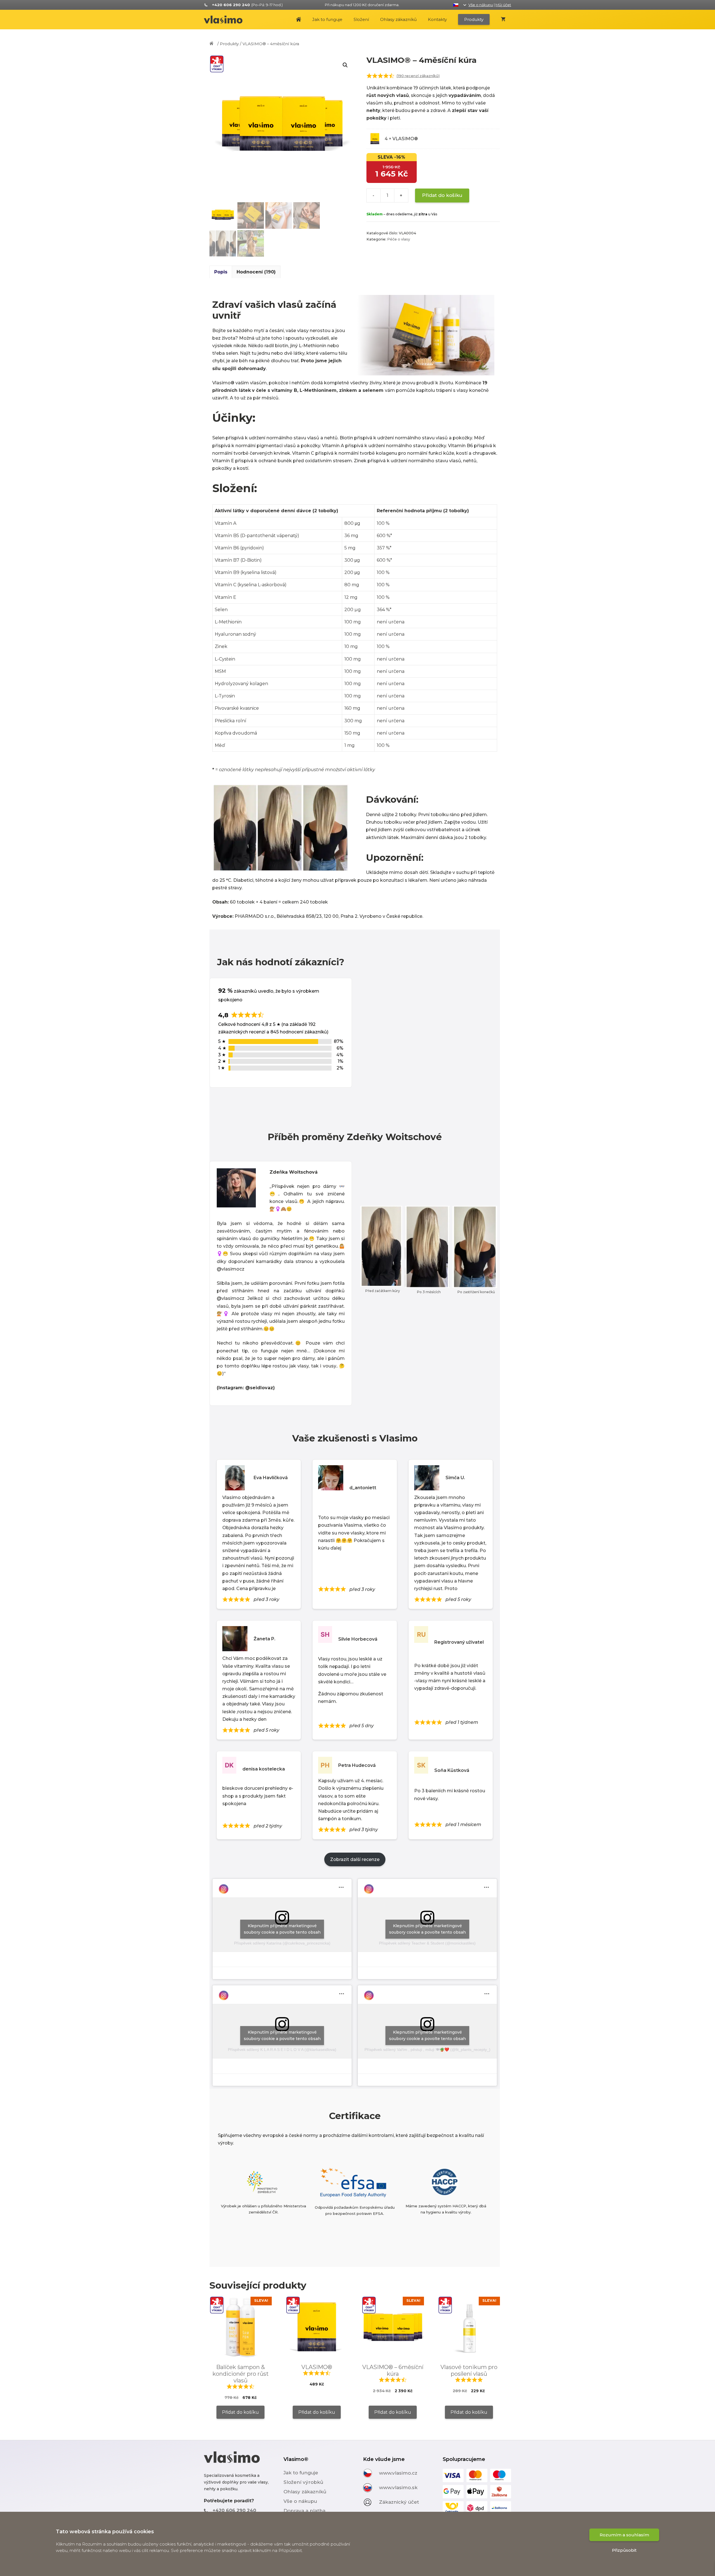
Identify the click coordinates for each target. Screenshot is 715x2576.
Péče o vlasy (399, 239)
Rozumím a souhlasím (624, 2535)
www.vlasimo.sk (398, 2487)
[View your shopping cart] (503, 20)
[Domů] (213, 44)
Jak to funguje (327, 19)
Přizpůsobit (624, 2550)
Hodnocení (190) (256, 272)
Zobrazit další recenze (355, 1859)
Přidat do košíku (442, 195)
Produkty (474, 19)
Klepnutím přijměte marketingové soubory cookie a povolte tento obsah (282, 1929)
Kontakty (437, 19)
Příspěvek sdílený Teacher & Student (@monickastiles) (427, 1943)
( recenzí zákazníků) (418, 76)
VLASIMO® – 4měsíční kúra (271, 44)
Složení (361, 19)
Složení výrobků (303, 2482)
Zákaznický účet (399, 2502)
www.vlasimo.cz (398, 2473)
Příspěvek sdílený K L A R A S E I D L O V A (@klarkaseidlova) (282, 2050)
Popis (221, 272)
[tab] (221, 272)
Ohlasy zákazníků (398, 19)
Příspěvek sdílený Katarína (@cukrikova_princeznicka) (282, 1943)
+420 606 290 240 (234, 2511)
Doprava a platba (304, 2511)
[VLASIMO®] (226, 20)
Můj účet (503, 5)
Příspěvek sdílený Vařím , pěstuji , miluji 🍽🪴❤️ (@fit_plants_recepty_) (427, 2050)
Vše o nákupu (481, 5)
